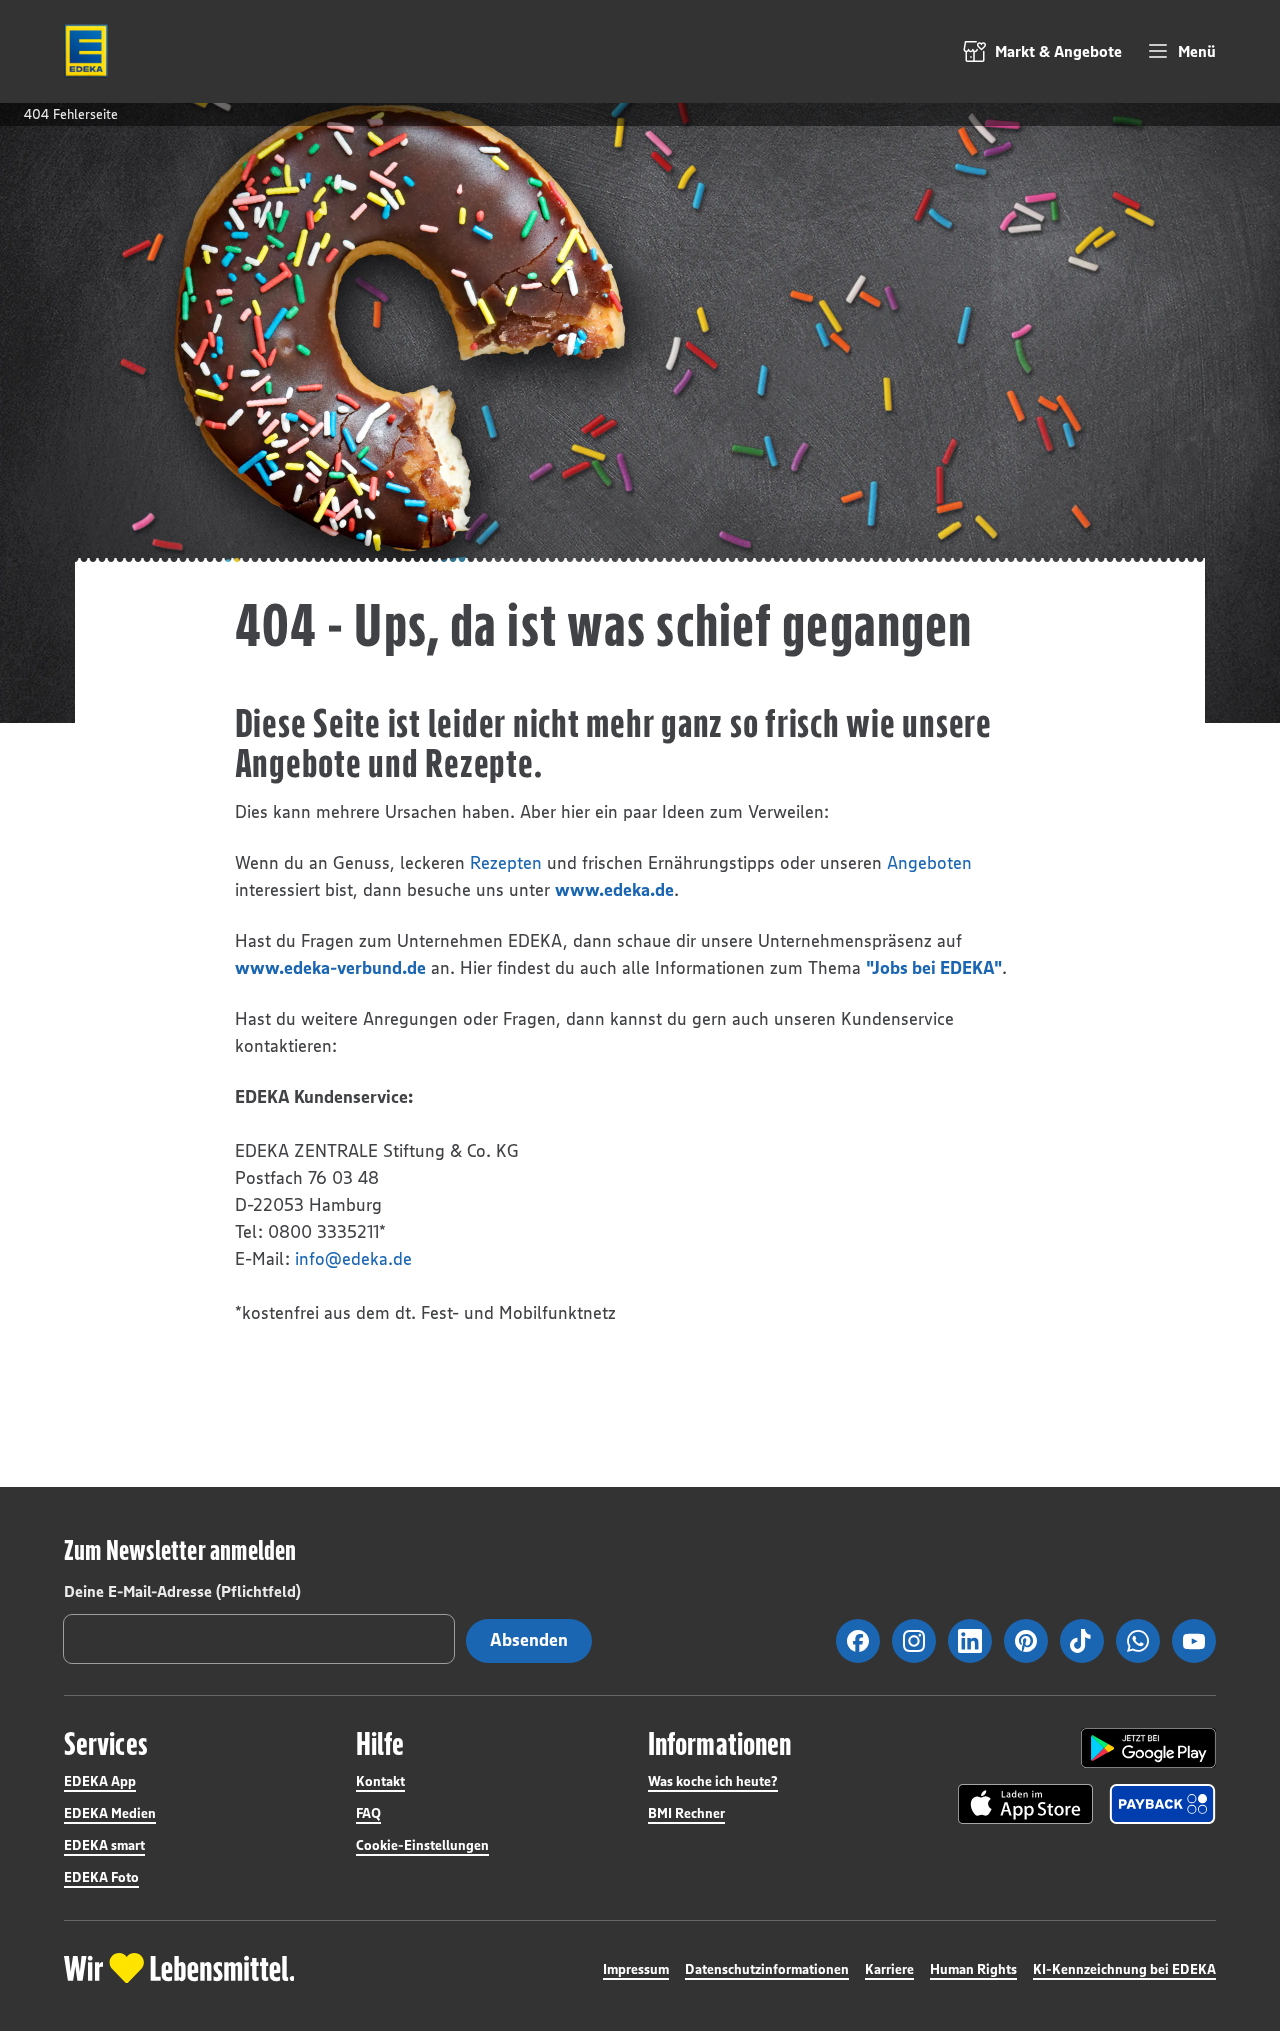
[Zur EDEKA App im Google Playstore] (1148, 1748)
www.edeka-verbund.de (330, 968)
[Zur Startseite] (86, 51)
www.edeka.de (614, 890)
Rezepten (506, 863)
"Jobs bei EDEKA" (934, 968)
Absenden (529, 1640)
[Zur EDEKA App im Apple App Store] (1025, 1804)
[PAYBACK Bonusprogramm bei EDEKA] (1162, 1804)
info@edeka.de (353, 1259)
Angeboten (929, 863)
